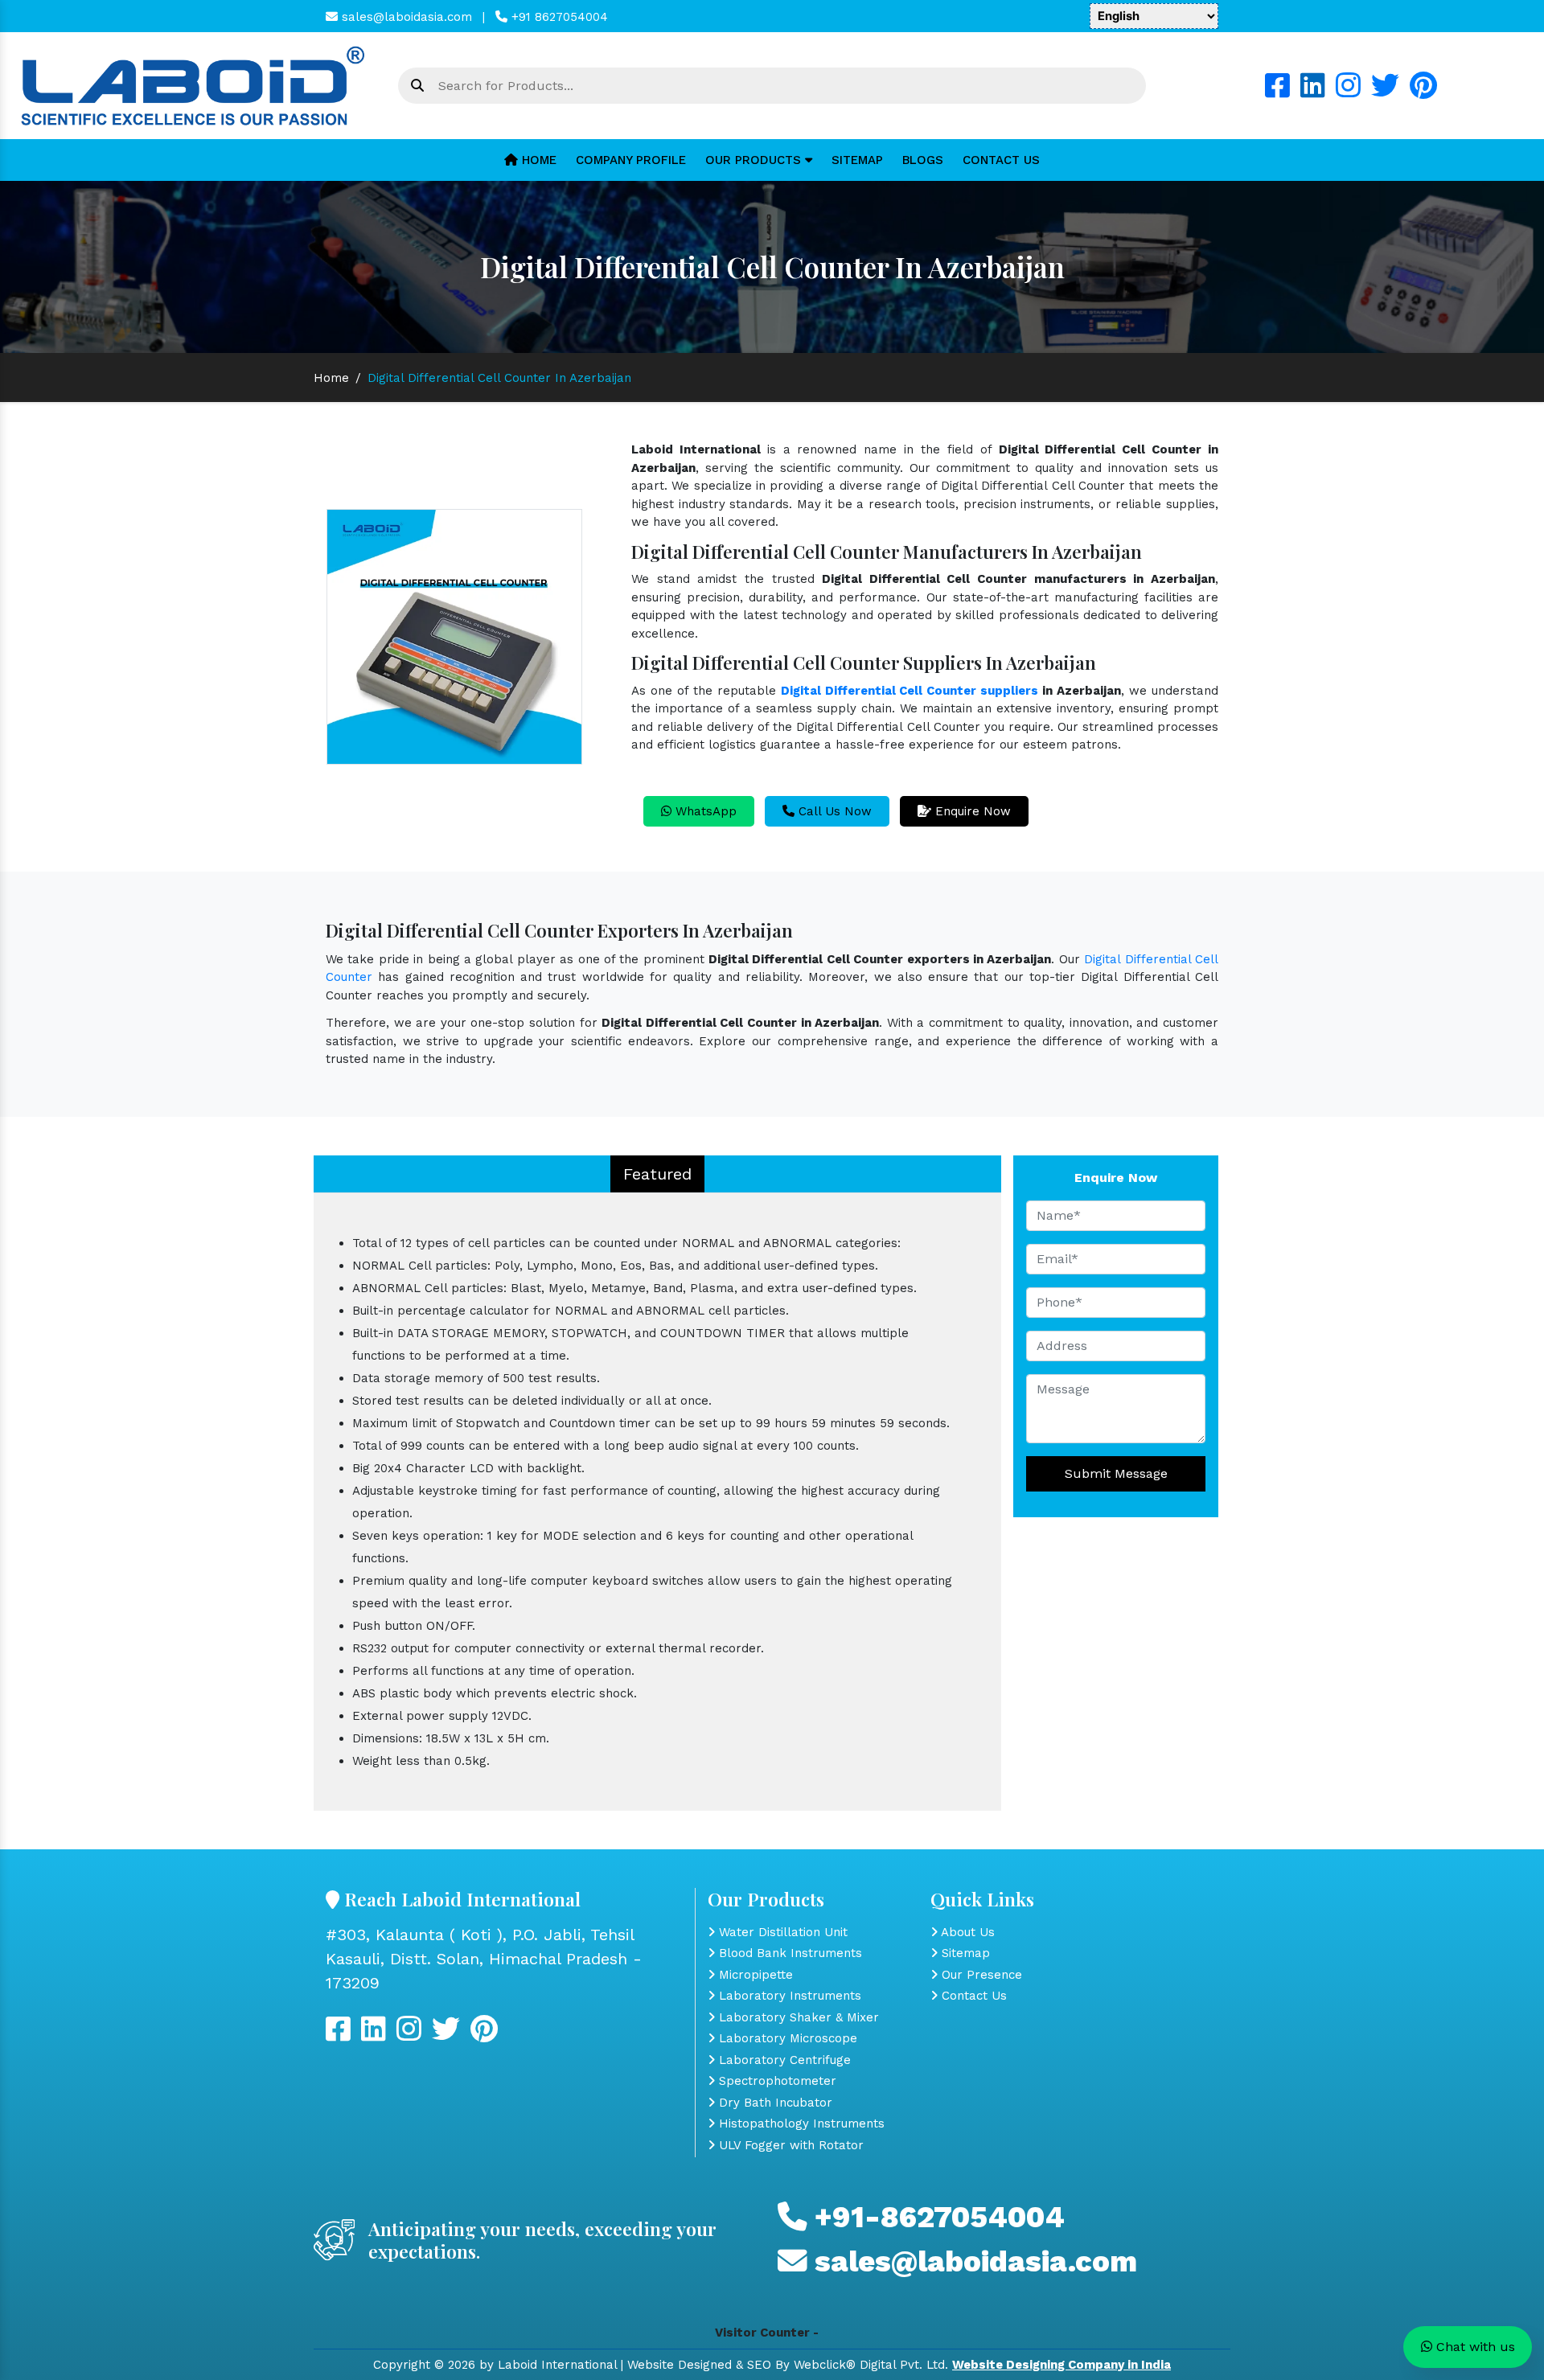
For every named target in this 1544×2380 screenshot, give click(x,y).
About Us (966, 1932)
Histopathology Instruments (800, 2124)
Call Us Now (833, 811)
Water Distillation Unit (781, 1932)
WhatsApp (704, 811)
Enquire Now (971, 811)
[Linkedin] (1313, 92)
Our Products (755, 160)
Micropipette (754, 1975)
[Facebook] (1277, 92)
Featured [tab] (657, 1174)
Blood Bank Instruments (788, 1953)
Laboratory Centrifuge (783, 2060)
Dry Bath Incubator (774, 2103)
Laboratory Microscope (786, 2038)
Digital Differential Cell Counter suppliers (910, 691)
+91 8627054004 (558, 17)
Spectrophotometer (776, 2081)
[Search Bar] (417, 86)
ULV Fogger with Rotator (789, 2145)
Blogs (923, 160)
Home (537, 160)
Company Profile (631, 160)
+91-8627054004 (936, 2217)
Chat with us (1474, 2347)
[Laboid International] (193, 84)
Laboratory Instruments (788, 1996)
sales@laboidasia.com (405, 17)
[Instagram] (1348, 92)
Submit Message (1116, 1473)
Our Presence (980, 1975)
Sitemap (857, 160)
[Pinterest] (1423, 92)
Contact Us (1001, 160)
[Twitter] (1385, 92)
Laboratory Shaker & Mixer (797, 2017)
